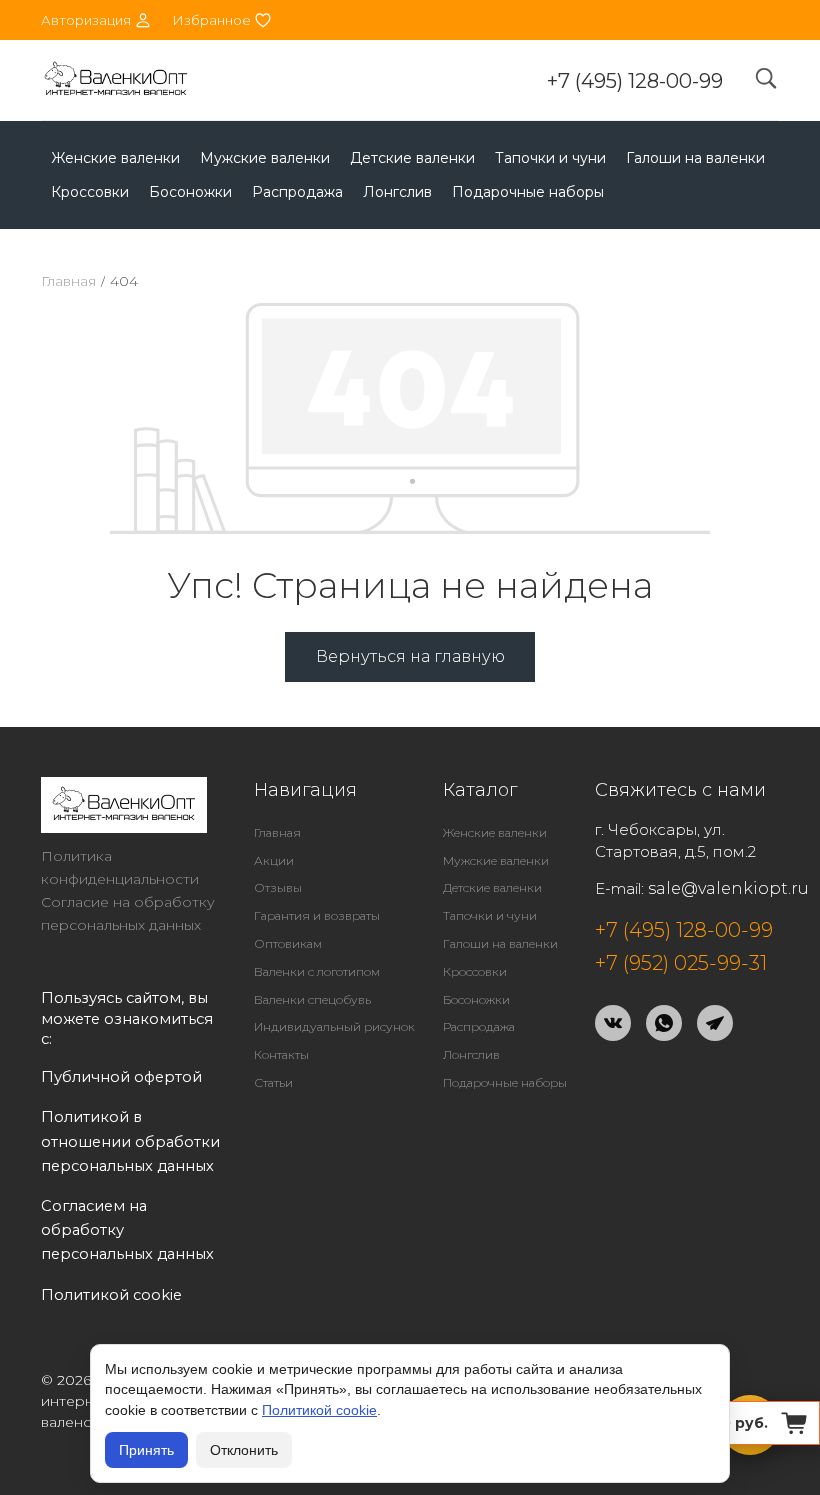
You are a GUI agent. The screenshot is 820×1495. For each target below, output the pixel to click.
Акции (274, 860)
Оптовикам (288, 943)
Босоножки (190, 192)
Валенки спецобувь (312, 999)
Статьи (273, 1082)
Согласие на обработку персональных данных (128, 913)
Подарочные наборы (528, 192)
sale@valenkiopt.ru (728, 888)
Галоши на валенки (695, 158)
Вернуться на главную (410, 656)
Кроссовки (90, 192)
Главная (68, 281)
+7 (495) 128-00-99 (635, 81)
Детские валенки (412, 158)
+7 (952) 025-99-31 (681, 963)
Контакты (281, 1054)
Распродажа (297, 192)
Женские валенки (115, 158)
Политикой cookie (319, 1410)
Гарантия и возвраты (317, 915)
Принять (146, 1450)
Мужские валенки (265, 158)
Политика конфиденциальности (120, 867)
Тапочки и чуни (550, 158)
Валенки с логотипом (317, 971)
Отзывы (278, 887)
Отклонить (244, 1450)
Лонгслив (397, 192)
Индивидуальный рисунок (334, 1026)
